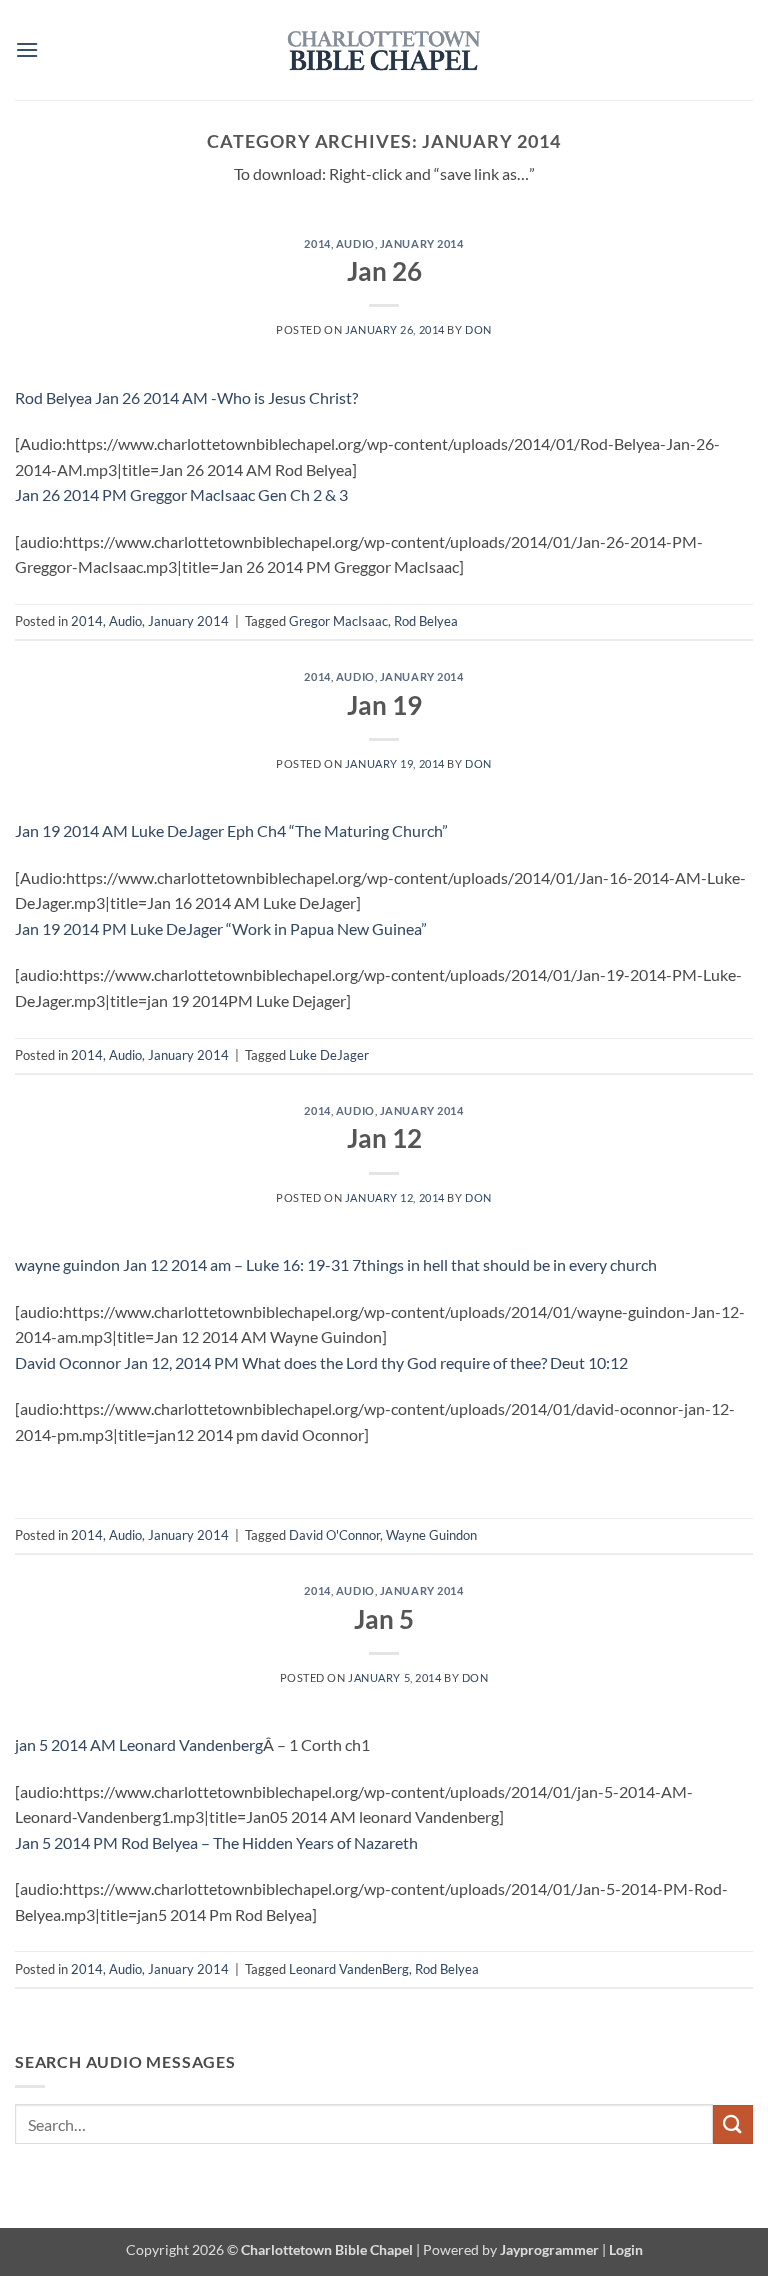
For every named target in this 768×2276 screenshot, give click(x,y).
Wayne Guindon (431, 1535)
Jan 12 (384, 1138)
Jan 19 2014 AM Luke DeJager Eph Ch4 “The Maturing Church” (231, 830)
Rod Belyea (426, 621)
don (478, 329)
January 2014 (422, 243)
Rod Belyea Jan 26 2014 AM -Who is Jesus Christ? (186, 397)
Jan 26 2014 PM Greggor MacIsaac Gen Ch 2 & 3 (181, 494)
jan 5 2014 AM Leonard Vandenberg (139, 1744)
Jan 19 (384, 705)
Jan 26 (384, 271)
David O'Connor (334, 1535)
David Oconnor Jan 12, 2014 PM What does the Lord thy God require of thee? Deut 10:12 (321, 1362)
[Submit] (733, 2124)
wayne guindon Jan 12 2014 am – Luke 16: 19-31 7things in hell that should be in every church (336, 1264)
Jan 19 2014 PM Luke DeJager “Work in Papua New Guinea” (221, 928)
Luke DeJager (329, 1055)
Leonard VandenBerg (349, 1969)
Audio (355, 243)
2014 (317, 243)
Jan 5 (384, 1619)
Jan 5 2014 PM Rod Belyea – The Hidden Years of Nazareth (216, 1842)
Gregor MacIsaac (338, 621)
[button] (27, 49)
